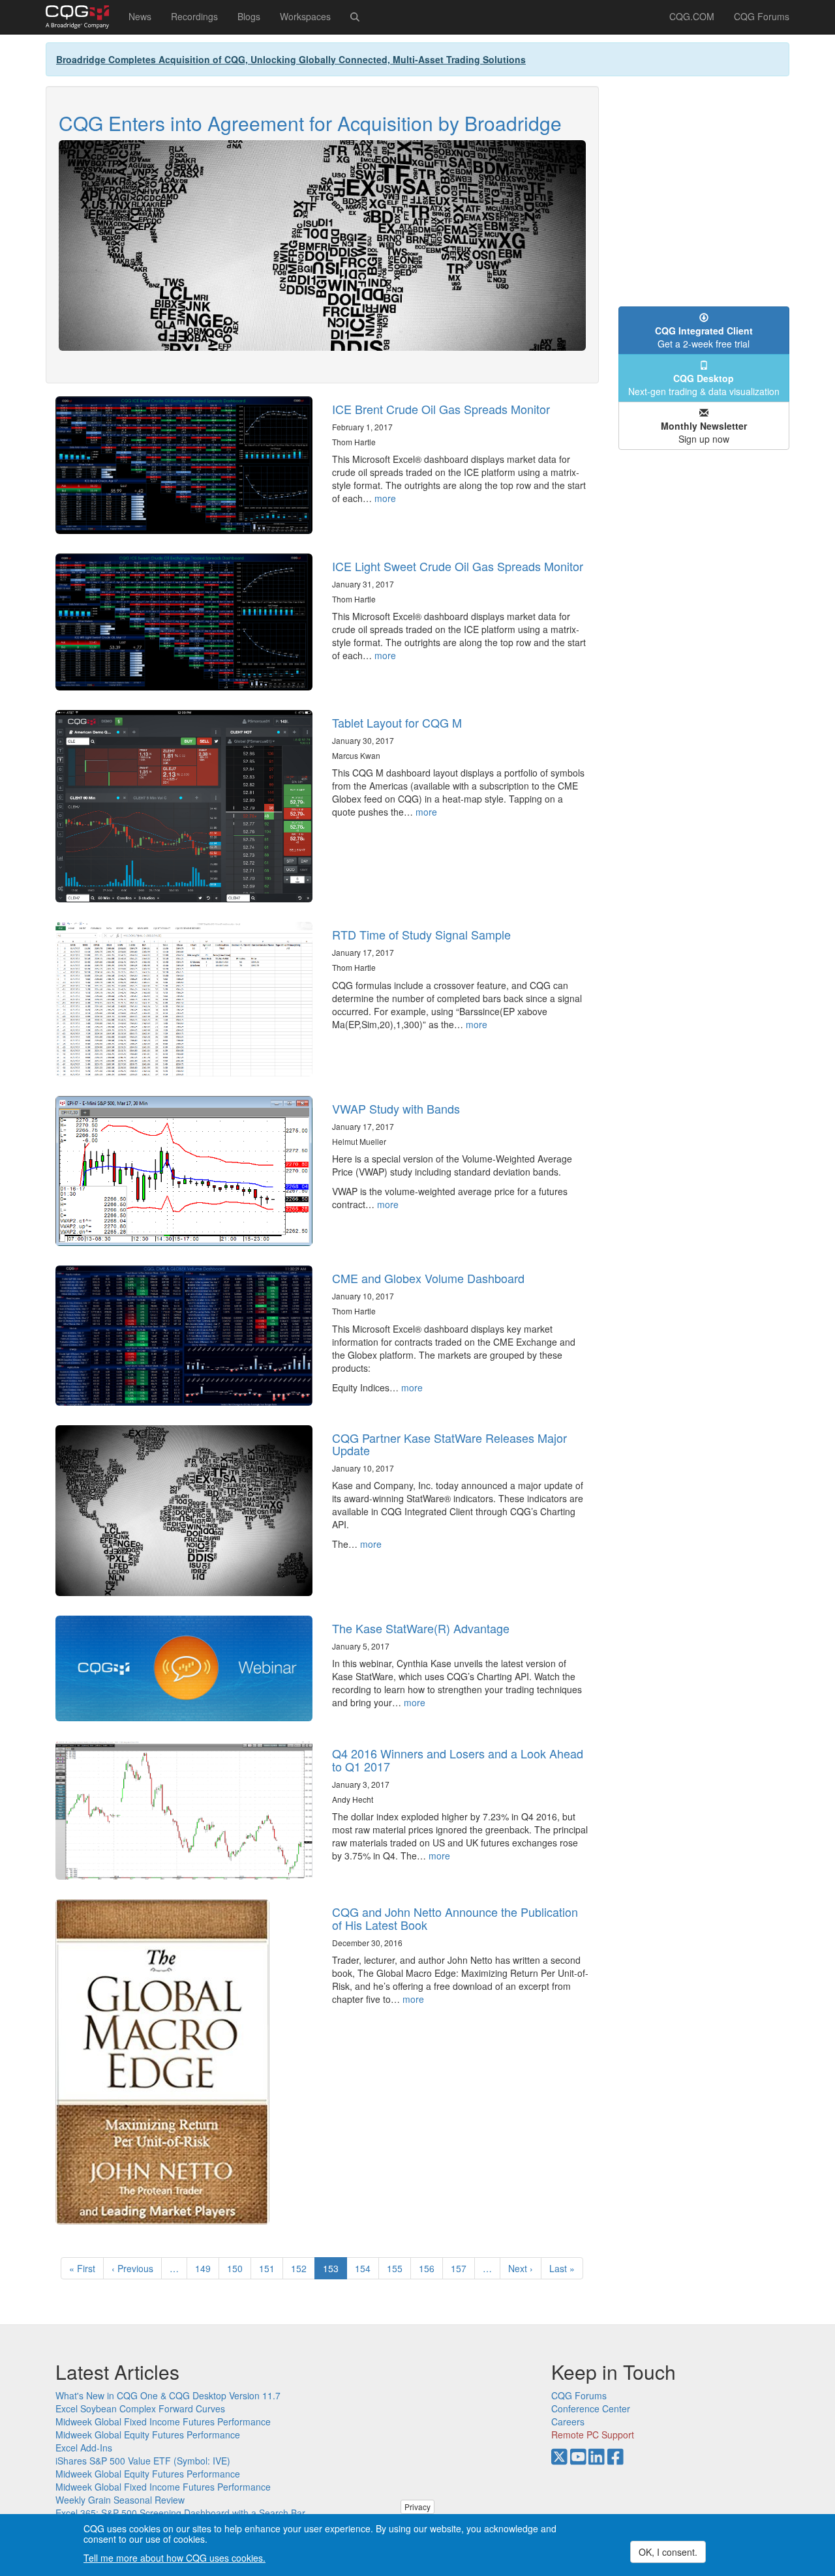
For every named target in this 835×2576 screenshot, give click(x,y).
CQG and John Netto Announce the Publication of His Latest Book (455, 1918)
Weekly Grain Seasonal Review (120, 2500)
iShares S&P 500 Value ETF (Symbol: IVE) (143, 2461)
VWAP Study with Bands (396, 1108)
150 (238, 2268)
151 (270, 2268)
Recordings (194, 16)
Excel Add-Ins (84, 2448)
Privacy (417, 2507)
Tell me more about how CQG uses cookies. (175, 2558)
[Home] (82, 17)
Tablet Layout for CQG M (397, 722)
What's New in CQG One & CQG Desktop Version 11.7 (168, 2395)
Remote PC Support (593, 2435)
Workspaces (305, 16)
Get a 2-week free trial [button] (704, 337)
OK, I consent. (668, 2552)
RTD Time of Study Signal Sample (421, 934)
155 (398, 2268)
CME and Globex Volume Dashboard (428, 1278)
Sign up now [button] (704, 432)
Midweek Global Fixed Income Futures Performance (163, 2421)
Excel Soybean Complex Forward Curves (140, 2408)
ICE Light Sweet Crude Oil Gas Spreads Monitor (458, 566)
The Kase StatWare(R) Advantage (421, 1628)
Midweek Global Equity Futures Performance (148, 2435)
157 (462, 2268)
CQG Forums (762, 16)
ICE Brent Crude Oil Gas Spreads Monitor (441, 409)
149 (206, 2268)
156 (430, 2268)
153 (335, 2271)
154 (366, 2268)
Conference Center (591, 2408)
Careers (568, 2421)
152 (302, 2268)
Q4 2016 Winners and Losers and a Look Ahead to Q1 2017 (458, 1760)
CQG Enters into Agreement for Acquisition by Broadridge (310, 123)
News (140, 16)
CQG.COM (692, 16)
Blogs (249, 16)
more (385, 498)
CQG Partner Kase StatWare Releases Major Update (449, 1444)
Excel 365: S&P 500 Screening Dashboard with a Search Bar (180, 2513)
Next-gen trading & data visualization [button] (704, 385)
